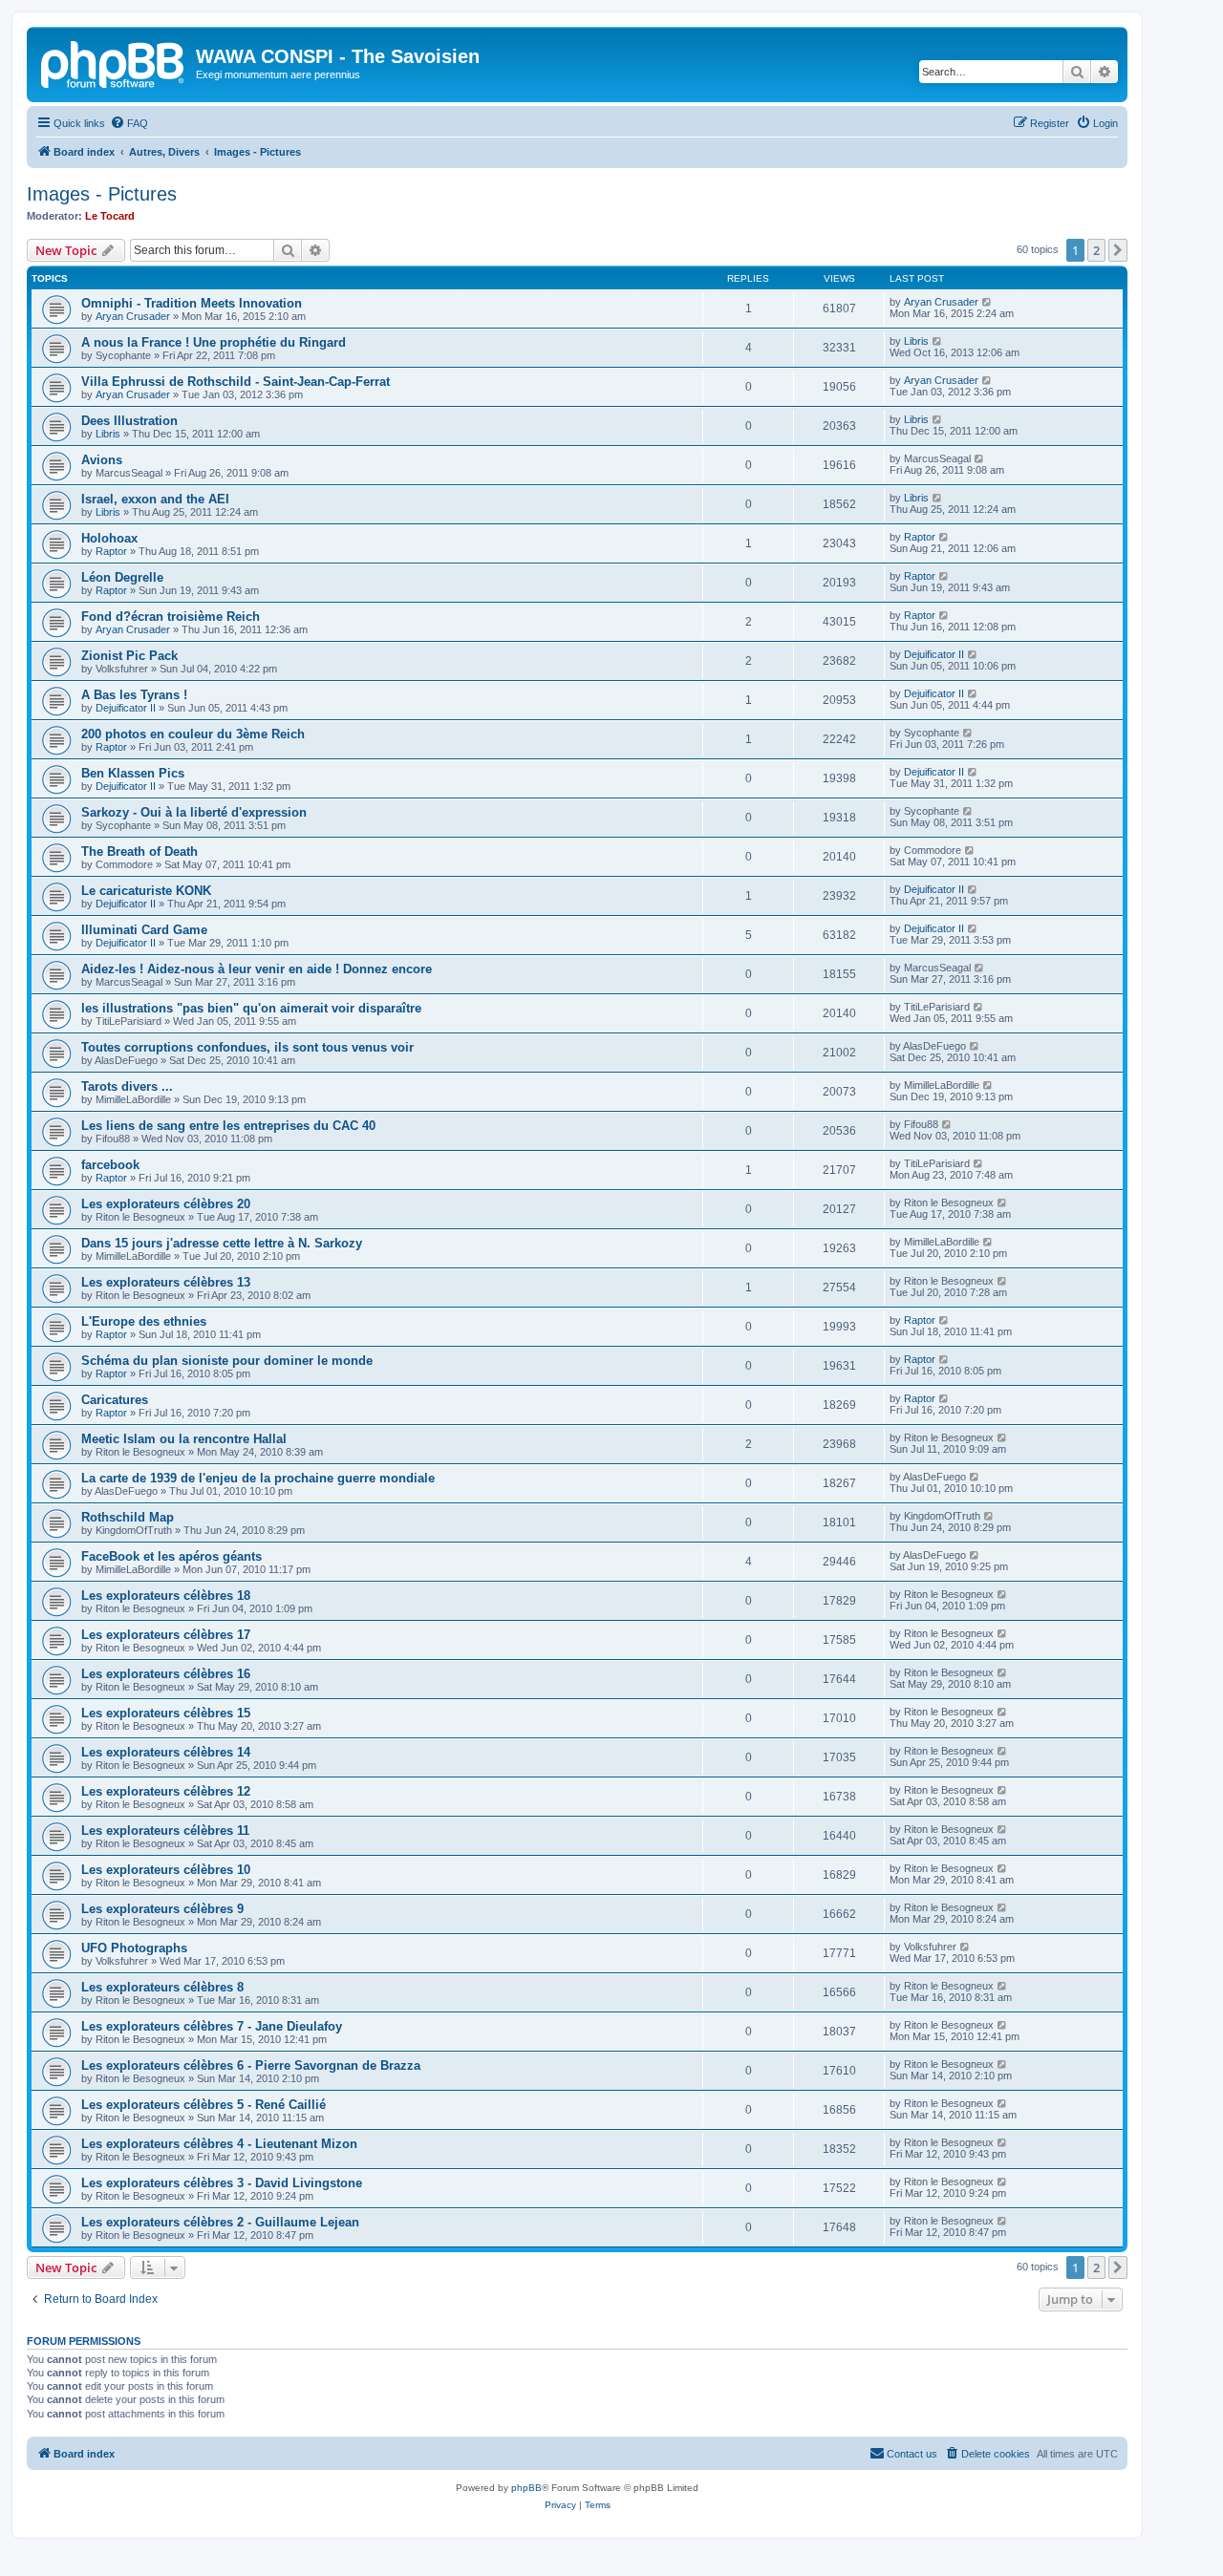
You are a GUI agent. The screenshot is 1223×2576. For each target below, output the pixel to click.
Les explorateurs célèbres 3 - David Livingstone (222, 2183)
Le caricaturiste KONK (146, 891)
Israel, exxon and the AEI (155, 499)
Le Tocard (110, 216)
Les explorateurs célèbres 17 (166, 1635)
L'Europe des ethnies (144, 1321)
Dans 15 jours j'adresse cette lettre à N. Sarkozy (222, 1243)
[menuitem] (129, 123)
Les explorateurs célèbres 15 (166, 1713)
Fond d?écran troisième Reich (171, 617)
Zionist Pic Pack (129, 656)
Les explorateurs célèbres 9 (162, 1909)
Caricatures (115, 1400)
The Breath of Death (139, 852)
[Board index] (114, 62)
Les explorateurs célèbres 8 (162, 1987)
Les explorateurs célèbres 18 (166, 1596)
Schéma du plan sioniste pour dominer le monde (227, 1361)
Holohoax (109, 538)
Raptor (111, 551)
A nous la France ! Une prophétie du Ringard (214, 342)
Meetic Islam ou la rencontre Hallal (184, 1439)
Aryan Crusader (133, 316)
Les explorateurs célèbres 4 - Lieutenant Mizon (219, 2144)
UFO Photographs (134, 1948)
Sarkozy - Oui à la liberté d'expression (194, 812)
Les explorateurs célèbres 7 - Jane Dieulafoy (212, 2026)
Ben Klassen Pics (133, 773)
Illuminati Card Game (144, 930)
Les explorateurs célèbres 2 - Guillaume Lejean (220, 2222)
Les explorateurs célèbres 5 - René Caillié (204, 2105)
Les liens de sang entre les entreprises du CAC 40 (228, 1126)
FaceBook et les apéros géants (172, 1556)
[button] (1118, 250)
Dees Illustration (129, 421)
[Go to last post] (987, 302)
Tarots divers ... (127, 1086)
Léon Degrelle (122, 577)
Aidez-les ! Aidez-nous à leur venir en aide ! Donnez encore (257, 969)
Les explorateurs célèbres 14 (166, 1752)
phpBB (526, 2488)
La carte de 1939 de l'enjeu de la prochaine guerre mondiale (258, 1478)
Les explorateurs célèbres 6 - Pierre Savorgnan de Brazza (251, 2065)
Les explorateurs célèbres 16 (166, 1674)
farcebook (110, 1165)
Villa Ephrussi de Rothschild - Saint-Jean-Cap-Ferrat (236, 382)
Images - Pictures (102, 194)
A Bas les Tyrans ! (134, 695)
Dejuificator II (934, 654)
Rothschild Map (128, 1517)
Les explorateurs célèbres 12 (166, 1791)
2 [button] (1096, 250)
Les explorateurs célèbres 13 (166, 1282)
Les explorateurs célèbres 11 (165, 1831)
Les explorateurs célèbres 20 (166, 1204)
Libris (916, 341)
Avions (102, 460)
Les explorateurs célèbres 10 (166, 1870)
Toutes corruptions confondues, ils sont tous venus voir (247, 1047)
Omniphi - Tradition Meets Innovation (192, 303)
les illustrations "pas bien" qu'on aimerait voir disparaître (251, 1008)
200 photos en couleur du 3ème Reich (193, 734)
